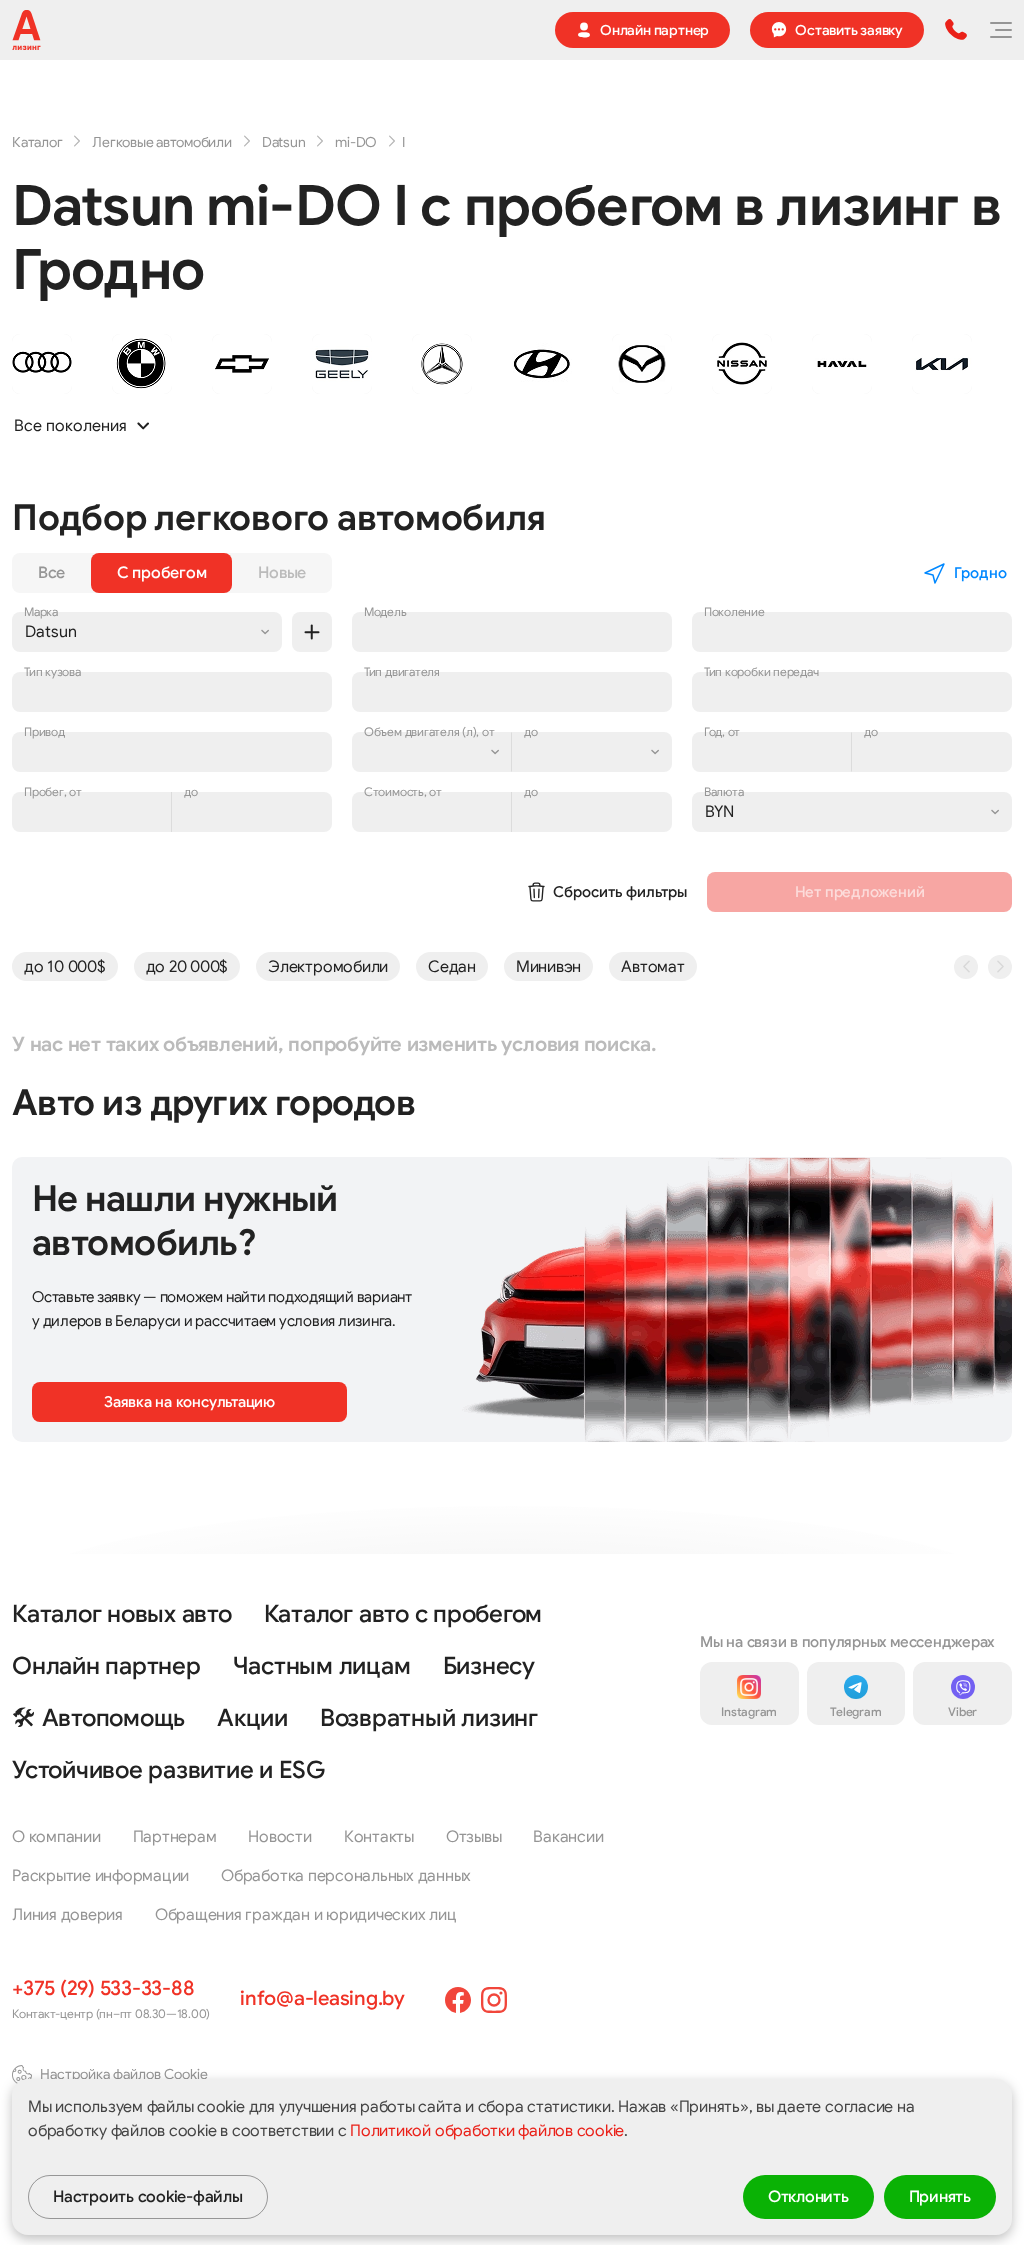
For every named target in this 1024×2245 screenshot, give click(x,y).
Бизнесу (489, 1666)
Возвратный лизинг (429, 1718)
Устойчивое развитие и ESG (168, 1770)
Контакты (379, 1837)
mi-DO (356, 142)
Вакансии (568, 1837)
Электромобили (328, 967)
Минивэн (548, 967)
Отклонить (808, 2197)
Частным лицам (322, 1666)
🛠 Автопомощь (98, 1718)
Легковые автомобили (161, 142)
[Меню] (1000, 30)
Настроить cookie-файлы (148, 2197)
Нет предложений (860, 892)
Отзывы (474, 1837)
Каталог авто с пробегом (403, 1614)
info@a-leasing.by (322, 1998)
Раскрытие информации (100, 1876)
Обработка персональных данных (346, 1876)
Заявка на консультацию (189, 1402)
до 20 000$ (187, 967)
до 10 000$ (65, 967)
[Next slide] (1000, 967)
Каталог (37, 142)
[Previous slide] (966, 967)
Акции (252, 1718)
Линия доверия (67, 1915)
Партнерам (175, 1837)
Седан (452, 967)
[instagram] (494, 2000)
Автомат (652, 967)
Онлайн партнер (106, 1666)
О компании (56, 1837)
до (191, 791)
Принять (940, 2197)
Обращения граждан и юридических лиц (306, 1915)
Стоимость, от (403, 791)
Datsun (284, 142)
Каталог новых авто (122, 1614)
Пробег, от (53, 791)
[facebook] (458, 2000)
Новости (279, 1837)
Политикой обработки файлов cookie (487, 2131)
